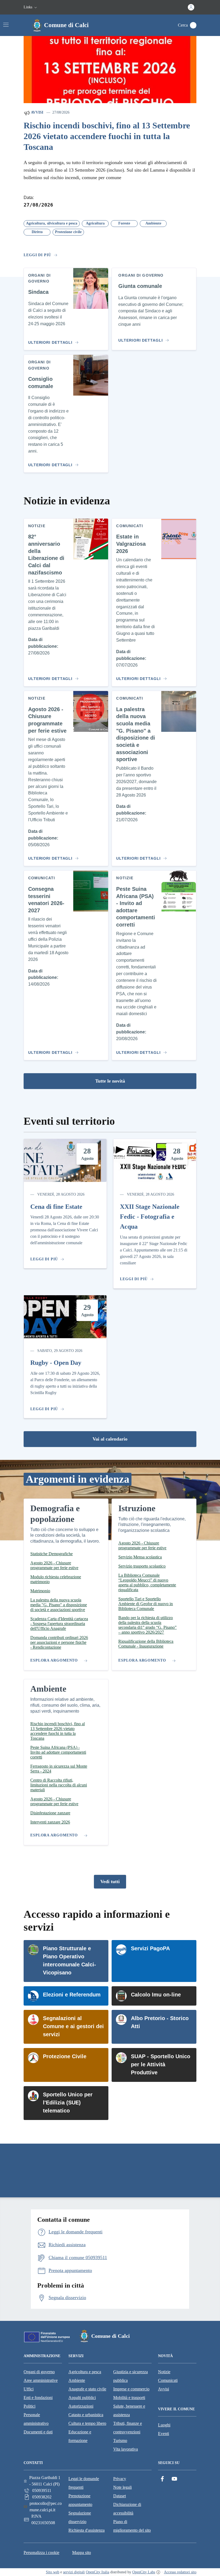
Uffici (29, 2389)
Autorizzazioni (81, 2406)
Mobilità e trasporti (129, 2398)
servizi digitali (74, 2572)
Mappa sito (82, 2553)
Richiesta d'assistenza (87, 2530)
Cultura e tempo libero (87, 2423)
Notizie (164, 2372)
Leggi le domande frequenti (84, 2483)
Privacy (120, 2479)
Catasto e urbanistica (86, 2415)
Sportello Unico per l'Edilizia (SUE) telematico (68, 2103)
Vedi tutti (110, 1882)
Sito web (53, 2572)
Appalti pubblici (82, 2398)
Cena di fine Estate (56, 1207)
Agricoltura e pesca (85, 2372)
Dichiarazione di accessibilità (127, 2509)
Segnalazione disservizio (80, 2517)
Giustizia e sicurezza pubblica (131, 2376)
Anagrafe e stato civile (87, 2389)
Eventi (164, 2434)
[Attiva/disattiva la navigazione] (6, 25)
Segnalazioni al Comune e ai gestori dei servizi (73, 2026)
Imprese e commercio (131, 2389)
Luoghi (164, 2425)
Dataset (120, 2496)
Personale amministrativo (36, 2419)
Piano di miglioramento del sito (132, 2526)
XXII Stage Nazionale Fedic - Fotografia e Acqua (150, 1217)
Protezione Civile (65, 2056)
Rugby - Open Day (56, 1363)
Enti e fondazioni (38, 2398)
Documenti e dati (38, 2432)
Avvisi (37, 112)
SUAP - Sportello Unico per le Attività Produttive (161, 2064)
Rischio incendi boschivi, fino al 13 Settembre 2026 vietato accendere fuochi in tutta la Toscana (107, 136)
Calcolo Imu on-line (156, 1995)
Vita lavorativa (126, 2449)
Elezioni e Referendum (72, 1995)
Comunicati (168, 2380)
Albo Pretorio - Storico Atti (160, 2022)
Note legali (122, 2487)
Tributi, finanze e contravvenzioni (128, 2428)
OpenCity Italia (98, 2572)
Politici (30, 2406)
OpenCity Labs (144, 2572)
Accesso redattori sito (180, 2572)
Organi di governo (39, 2372)
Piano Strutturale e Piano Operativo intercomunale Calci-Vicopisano (69, 1960)
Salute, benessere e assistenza (129, 2410)
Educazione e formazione (80, 2436)
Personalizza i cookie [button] (41, 2553)
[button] (31, 7)
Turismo (120, 2441)
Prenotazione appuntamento (80, 2500)
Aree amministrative (41, 2380)
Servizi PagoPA (150, 1948)
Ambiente (77, 2380)
